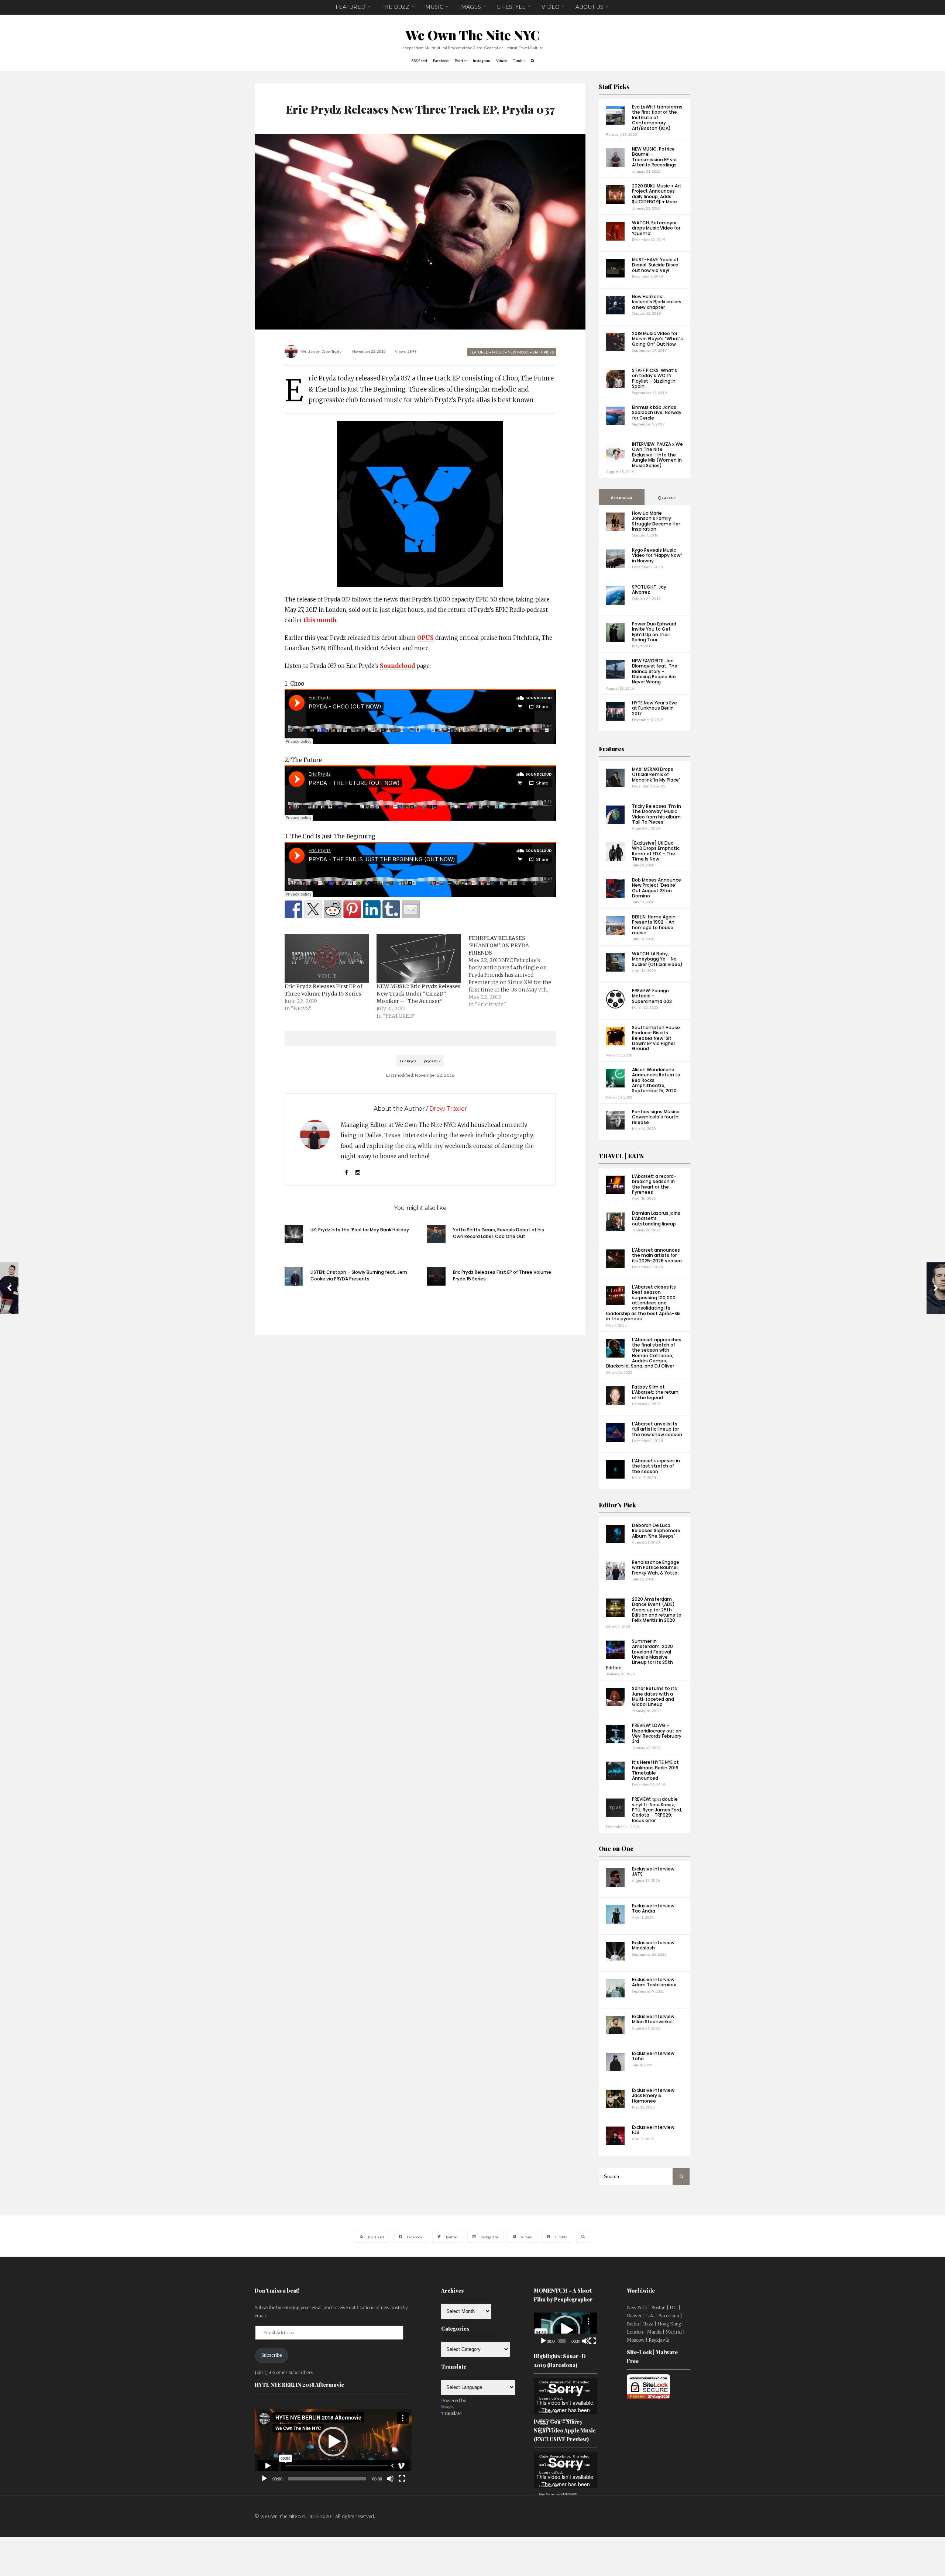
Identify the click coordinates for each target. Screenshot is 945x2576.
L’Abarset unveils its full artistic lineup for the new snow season (657, 1429)
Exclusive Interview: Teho (654, 2056)
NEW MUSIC (518, 352)
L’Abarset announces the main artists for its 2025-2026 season (657, 1255)
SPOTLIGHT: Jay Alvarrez (649, 589)
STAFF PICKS (543, 352)
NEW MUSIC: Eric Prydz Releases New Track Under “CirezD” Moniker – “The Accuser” (418, 994)
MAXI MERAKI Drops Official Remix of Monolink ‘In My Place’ (656, 775)
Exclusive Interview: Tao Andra (654, 1908)
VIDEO (551, 7)
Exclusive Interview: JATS (654, 1871)
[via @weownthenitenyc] (313, 909)
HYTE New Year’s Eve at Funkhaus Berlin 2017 (654, 708)
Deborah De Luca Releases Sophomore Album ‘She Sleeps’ (656, 1531)
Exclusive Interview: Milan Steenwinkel (654, 2019)
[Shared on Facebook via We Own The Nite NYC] (293, 909)
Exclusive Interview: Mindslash (654, 1945)
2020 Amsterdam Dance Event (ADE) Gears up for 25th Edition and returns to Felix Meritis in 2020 (657, 1610)
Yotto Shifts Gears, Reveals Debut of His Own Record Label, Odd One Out (499, 1233)
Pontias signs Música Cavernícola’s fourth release (656, 1117)
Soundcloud (397, 666)
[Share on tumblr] (391, 909)
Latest (669, 498)
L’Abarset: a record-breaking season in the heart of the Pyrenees (654, 1184)
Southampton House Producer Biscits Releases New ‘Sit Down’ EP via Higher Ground (656, 1038)
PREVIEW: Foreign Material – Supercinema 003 (652, 996)
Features (611, 749)
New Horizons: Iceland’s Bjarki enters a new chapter (657, 302)
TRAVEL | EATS (621, 1156)
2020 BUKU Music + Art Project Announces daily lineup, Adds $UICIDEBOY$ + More (657, 194)
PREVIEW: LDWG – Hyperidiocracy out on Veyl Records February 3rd (657, 1733)
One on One (616, 1849)
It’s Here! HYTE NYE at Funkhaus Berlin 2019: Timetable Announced (656, 1770)
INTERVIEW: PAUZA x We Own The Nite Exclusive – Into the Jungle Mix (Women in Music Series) (657, 455)
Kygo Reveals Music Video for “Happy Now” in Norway (657, 555)
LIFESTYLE (511, 7)
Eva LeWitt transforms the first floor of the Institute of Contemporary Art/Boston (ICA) (657, 118)
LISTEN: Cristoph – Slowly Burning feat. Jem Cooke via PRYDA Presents (359, 1275)
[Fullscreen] (402, 2479)
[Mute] (390, 2479)
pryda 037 (432, 1061)
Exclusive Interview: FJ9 (654, 2130)
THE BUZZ (395, 7)
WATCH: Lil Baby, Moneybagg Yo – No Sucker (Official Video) (657, 959)
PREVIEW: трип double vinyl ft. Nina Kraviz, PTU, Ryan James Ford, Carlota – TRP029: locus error (657, 1810)
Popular (623, 498)
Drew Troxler (332, 351)
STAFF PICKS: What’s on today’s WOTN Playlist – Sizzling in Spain (654, 378)
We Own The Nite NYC (473, 35)
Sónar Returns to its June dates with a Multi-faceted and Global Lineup (654, 1696)
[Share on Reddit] (333, 909)
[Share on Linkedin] (372, 909)
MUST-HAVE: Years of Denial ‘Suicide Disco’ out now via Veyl (656, 265)
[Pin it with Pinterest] (352, 909)
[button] (333, 2442)
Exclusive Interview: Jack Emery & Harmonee (654, 2096)
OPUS (425, 638)
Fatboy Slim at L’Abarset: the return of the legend (655, 1392)
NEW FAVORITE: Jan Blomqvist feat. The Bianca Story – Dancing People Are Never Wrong (655, 671)
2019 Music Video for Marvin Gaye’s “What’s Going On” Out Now (657, 339)
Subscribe (272, 2355)
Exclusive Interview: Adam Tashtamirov (654, 1982)
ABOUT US (590, 7)
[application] (333, 2442)
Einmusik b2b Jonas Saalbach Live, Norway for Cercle (657, 413)
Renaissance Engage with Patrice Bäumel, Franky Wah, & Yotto (656, 1568)
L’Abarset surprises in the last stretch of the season (656, 1466)
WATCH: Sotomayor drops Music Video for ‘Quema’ (656, 228)
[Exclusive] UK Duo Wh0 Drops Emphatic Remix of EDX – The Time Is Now (656, 851)
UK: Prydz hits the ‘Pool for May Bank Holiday (360, 1230)
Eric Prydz (408, 1061)
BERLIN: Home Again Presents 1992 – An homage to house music (654, 925)
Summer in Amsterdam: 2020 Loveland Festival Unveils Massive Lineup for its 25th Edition (640, 1654)
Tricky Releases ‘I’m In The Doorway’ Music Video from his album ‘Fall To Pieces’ (657, 814)
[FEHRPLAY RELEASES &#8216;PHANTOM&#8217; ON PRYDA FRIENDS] (514, 971)
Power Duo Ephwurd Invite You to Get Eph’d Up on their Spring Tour (654, 632)
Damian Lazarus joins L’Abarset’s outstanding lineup (656, 1218)
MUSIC (434, 7)
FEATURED (350, 7)
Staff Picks (614, 87)
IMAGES (470, 7)
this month (320, 620)
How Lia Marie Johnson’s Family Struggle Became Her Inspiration (656, 521)
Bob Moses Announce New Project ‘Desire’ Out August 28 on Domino (657, 888)
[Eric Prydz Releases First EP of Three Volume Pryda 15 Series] (327, 958)
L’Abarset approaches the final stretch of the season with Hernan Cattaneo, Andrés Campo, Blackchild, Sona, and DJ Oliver (644, 1353)
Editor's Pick (617, 1505)
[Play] (264, 2479)
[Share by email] (411, 909)
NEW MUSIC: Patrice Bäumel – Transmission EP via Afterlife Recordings (654, 157)
